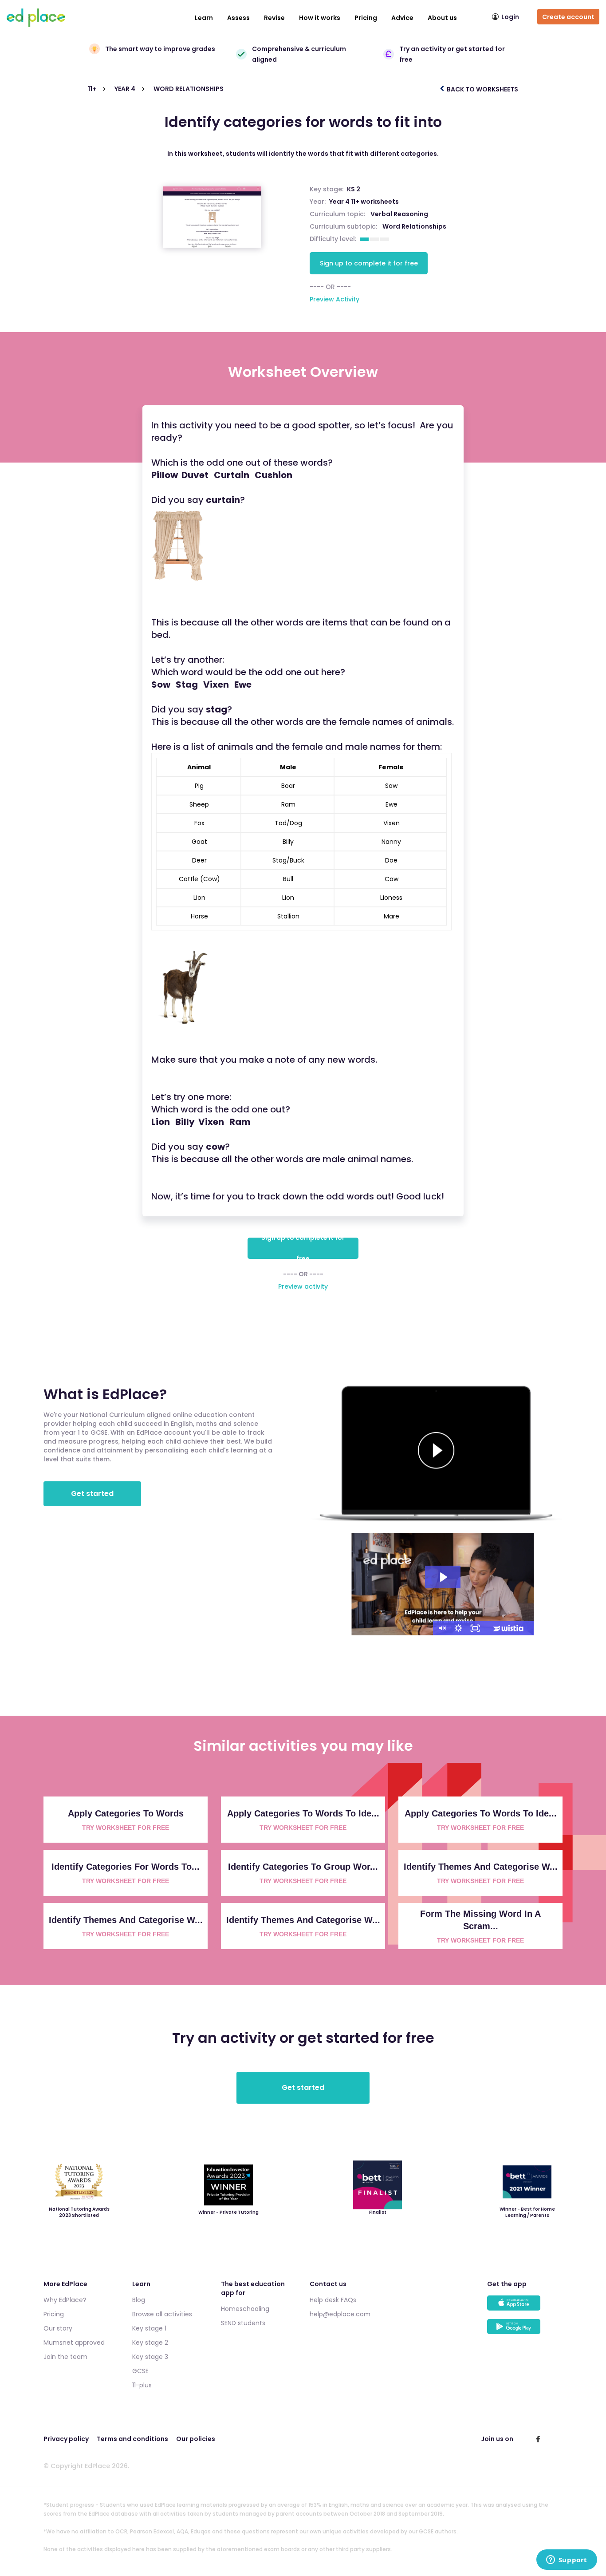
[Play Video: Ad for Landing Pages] (443, 1577)
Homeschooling (245, 2309)
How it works (320, 18)
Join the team (65, 2357)
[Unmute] (441, 1628)
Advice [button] (402, 18)
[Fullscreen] (475, 1628)
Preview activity (303, 1286)
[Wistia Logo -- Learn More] (509, 1628)
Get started (92, 1494)
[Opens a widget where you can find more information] (567, 2560)
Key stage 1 (149, 2328)
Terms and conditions (132, 2439)
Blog (139, 2300)
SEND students (243, 2323)
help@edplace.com (340, 2314)
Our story (58, 2328)
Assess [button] (238, 18)
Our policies (196, 2439)
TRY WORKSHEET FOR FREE (126, 1828)
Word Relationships (414, 226)
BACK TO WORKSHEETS (482, 89)
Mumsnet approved (74, 2343)
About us (442, 18)
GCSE (140, 2371)
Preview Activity (334, 299)
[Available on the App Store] (525, 2307)
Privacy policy (66, 2439)
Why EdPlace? (65, 2300)
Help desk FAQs (333, 2300)
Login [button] (510, 17)
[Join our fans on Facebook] (538, 2439)
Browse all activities (162, 2314)
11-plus (142, 2385)
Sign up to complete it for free (369, 263)
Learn (204, 18)
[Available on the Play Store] (525, 2331)
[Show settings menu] (458, 1628)
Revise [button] (274, 18)
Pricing (366, 18)
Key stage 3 (150, 2357)
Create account (568, 17)
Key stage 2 (150, 2343)
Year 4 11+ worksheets (364, 202)
